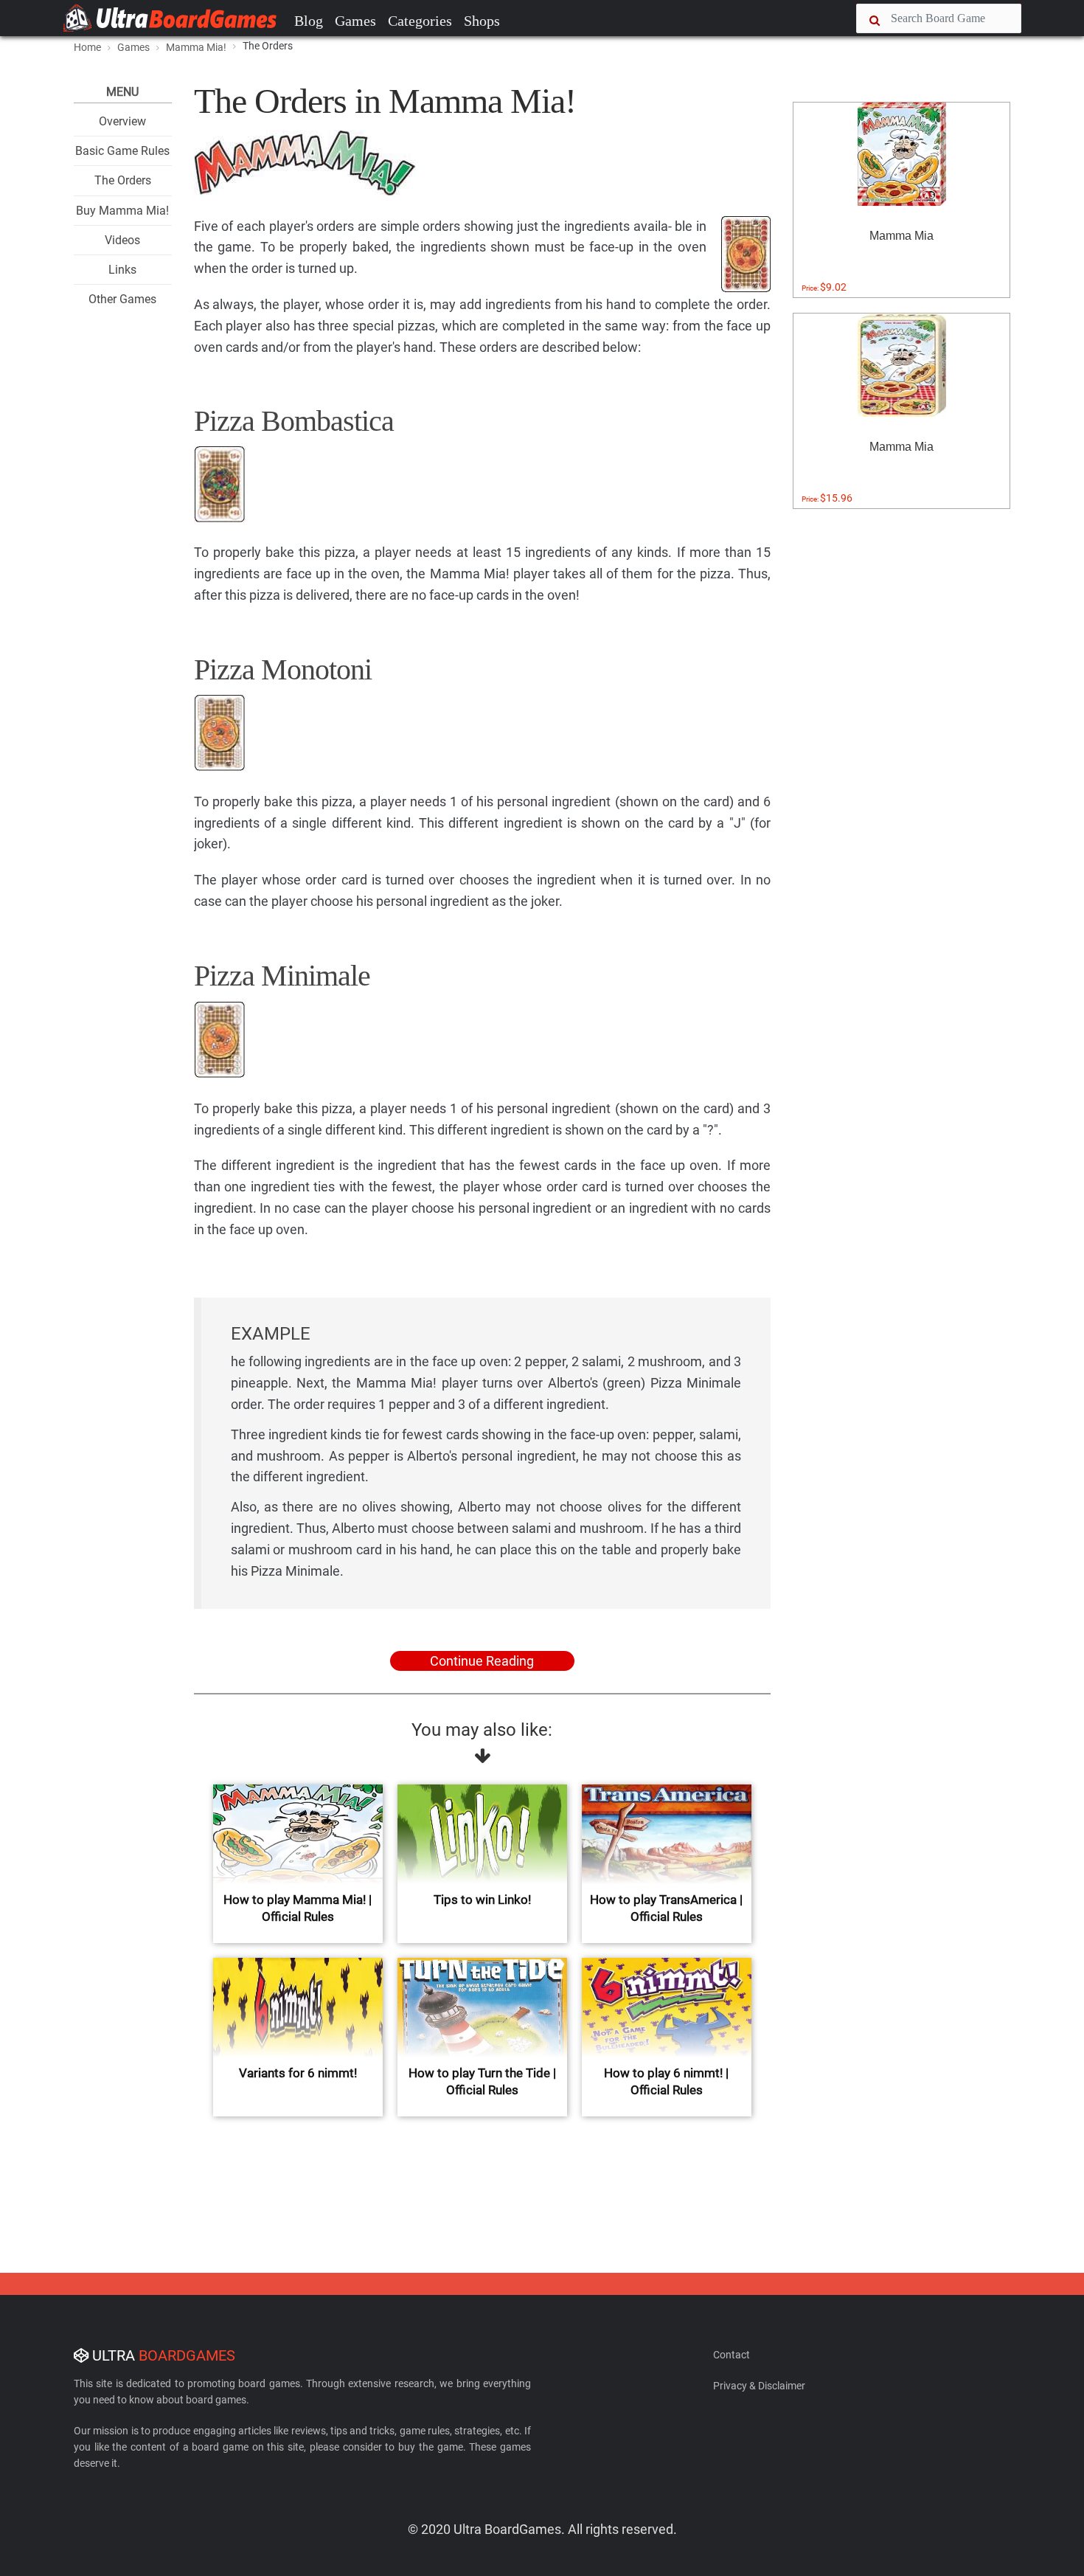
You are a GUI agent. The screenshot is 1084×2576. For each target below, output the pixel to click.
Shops (482, 21)
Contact (732, 2355)
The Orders (123, 180)
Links (122, 270)
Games (355, 21)
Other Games (122, 299)
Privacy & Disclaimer (759, 2386)
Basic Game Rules (122, 151)
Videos (122, 240)
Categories (420, 21)
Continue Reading (482, 1661)
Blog (309, 21)
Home (87, 47)
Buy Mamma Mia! (122, 211)
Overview (122, 121)
